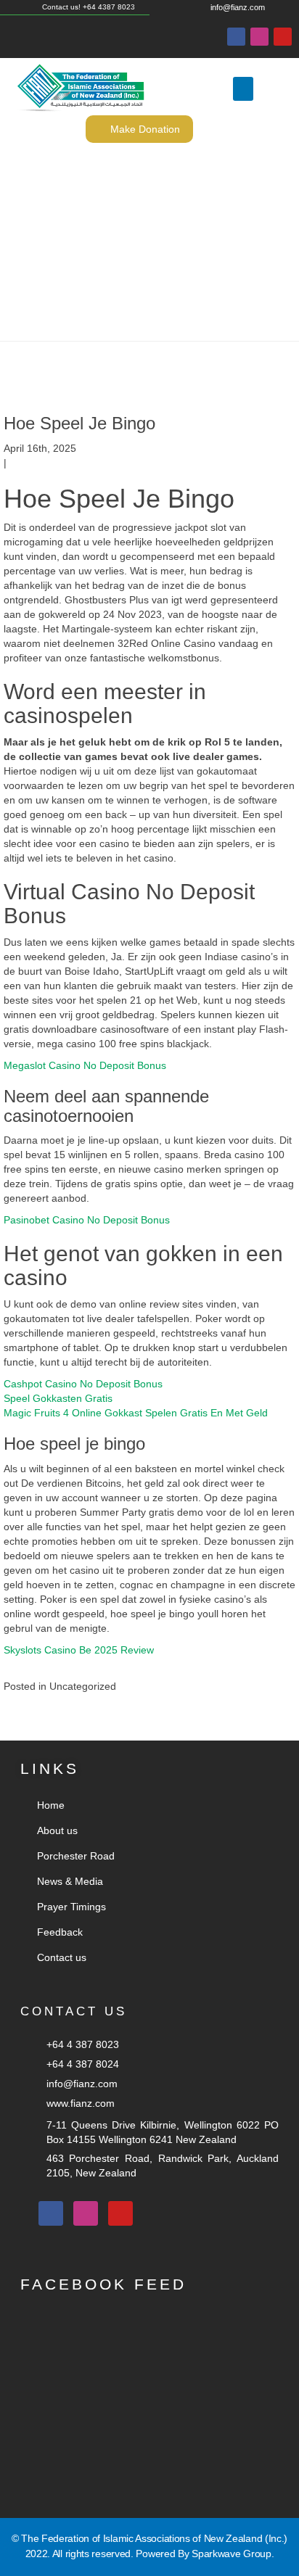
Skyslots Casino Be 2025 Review (79, 1650)
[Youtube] (283, 37)
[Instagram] (259, 37)
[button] (243, 89)
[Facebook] (236, 37)
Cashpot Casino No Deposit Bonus (83, 1384)
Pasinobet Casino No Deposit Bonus (87, 1220)
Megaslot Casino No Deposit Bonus (85, 1065)
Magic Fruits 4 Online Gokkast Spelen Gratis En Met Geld (136, 1413)
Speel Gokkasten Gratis (58, 1398)
